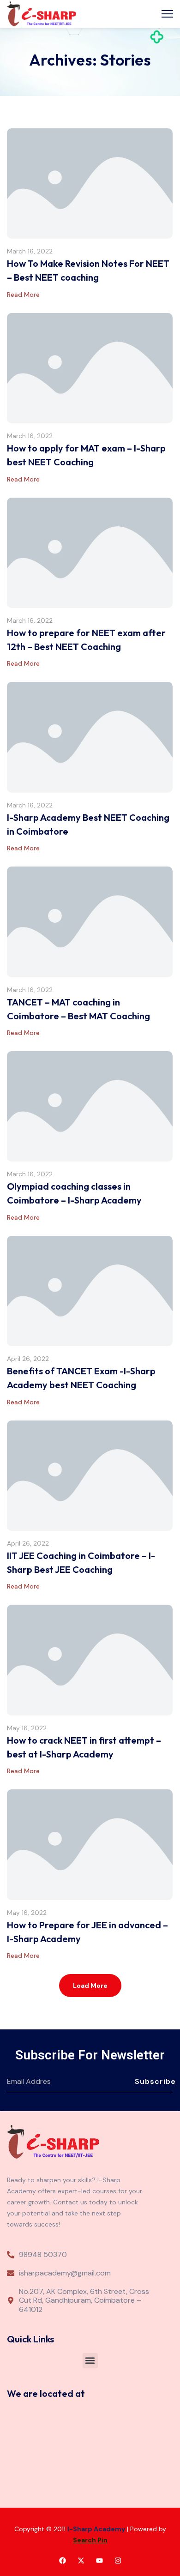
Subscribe (154, 2081)
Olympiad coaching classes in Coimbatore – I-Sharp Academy (74, 1193)
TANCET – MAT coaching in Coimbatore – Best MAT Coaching (78, 1009)
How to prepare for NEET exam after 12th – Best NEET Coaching (86, 640)
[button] (90, 2361)
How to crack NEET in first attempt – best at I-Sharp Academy (84, 1747)
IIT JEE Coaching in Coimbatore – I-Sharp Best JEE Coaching (81, 1562)
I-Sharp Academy (96, 2529)
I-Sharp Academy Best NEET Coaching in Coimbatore (88, 824)
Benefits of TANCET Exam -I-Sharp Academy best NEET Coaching (81, 1378)
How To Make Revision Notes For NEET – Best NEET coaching (88, 270)
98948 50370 (43, 2255)
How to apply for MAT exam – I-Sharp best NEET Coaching (86, 455)
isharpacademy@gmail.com (65, 2273)
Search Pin (90, 2540)
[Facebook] (63, 2561)
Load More (90, 1986)
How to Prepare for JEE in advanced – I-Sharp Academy (87, 1932)
